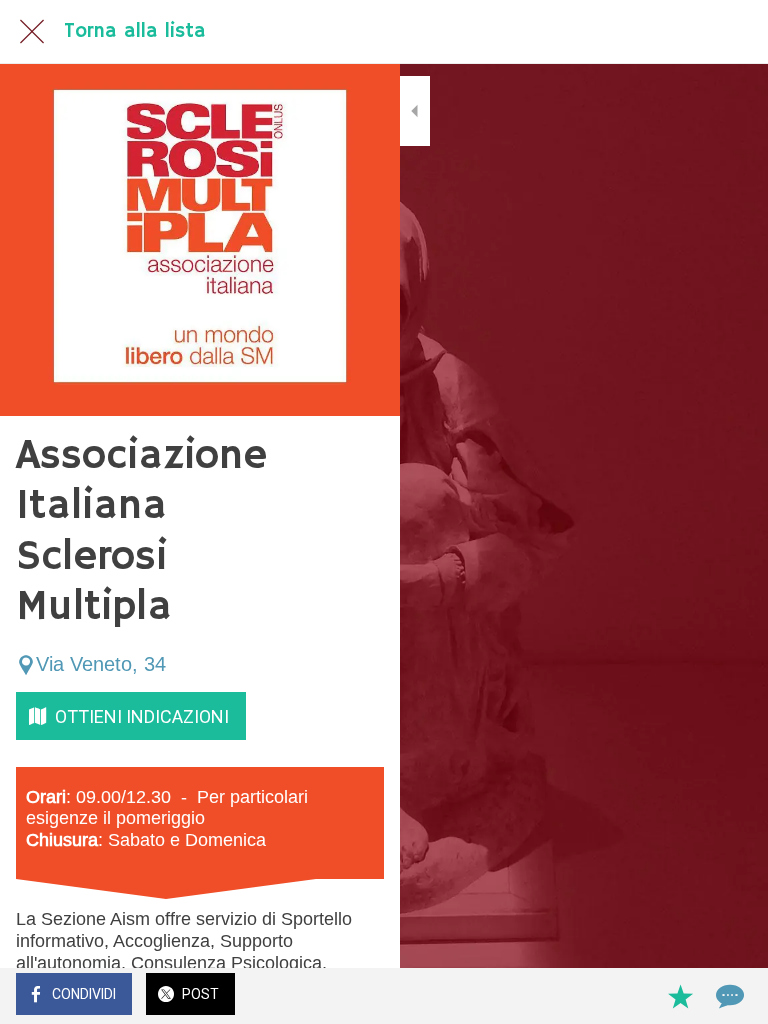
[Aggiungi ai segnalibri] (680, 996)
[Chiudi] (32, 32)
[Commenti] (728, 996)
